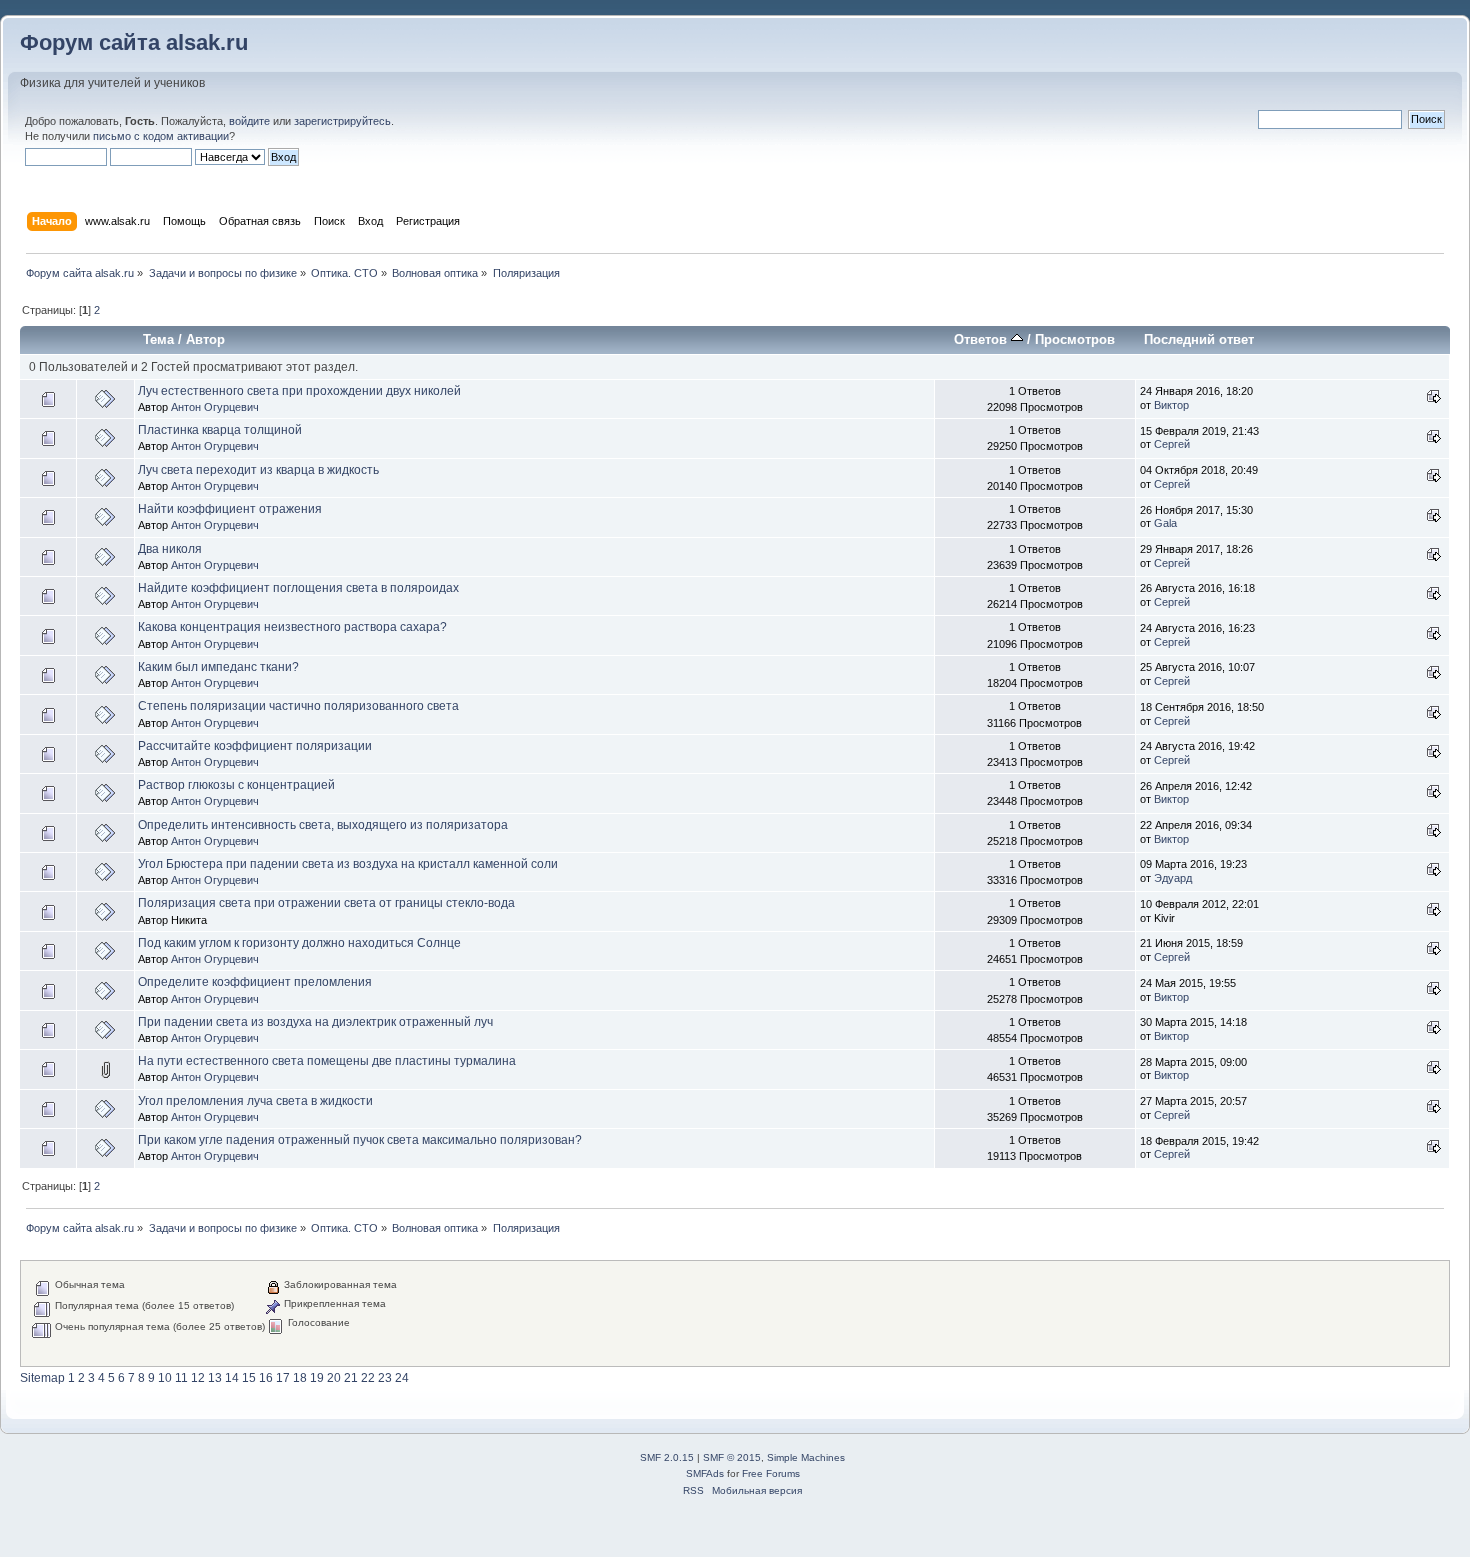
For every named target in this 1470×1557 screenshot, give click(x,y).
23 (385, 1378)
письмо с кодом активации (161, 136)
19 (317, 1378)
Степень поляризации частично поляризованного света (298, 706)
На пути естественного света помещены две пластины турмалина (327, 1061)
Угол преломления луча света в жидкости (255, 1101)
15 (249, 1378)
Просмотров (1075, 339)
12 (198, 1378)
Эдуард (1173, 878)
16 (266, 1378)
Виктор (1171, 405)
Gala (1165, 523)
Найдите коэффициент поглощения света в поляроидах (298, 588)
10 (165, 1378)
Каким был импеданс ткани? (218, 667)
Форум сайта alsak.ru (134, 42)
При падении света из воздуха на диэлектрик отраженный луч (315, 1022)
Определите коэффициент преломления (255, 982)
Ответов (982, 339)
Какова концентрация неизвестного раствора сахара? (292, 627)
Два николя (170, 549)
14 (232, 1378)
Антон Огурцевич (215, 407)
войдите (249, 121)
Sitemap (42, 1378)
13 (215, 1378)
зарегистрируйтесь (342, 121)
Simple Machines (806, 1457)
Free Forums (771, 1473)
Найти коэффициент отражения (230, 509)
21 (351, 1378)
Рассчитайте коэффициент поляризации (255, 746)
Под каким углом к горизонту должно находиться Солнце (299, 943)
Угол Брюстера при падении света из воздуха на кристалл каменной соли (348, 864)
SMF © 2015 (732, 1457)
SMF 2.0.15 (667, 1457)
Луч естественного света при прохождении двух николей (299, 391)
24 (402, 1378)
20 (334, 1378)
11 (181, 1378)
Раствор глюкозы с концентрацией (236, 785)
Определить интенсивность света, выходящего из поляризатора (323, 825)
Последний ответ (1199, 339)
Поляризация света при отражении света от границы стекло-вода (326, 903)
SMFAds (705, 1473)
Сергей (1172, 444)
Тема (158, 339)
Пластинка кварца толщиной (220, 430)
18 (300, 1378)
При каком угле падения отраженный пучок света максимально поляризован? (360, 1140)
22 (368, 1378)
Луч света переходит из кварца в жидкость (258, 470)
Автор (205, 339)
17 (283, 1378)
